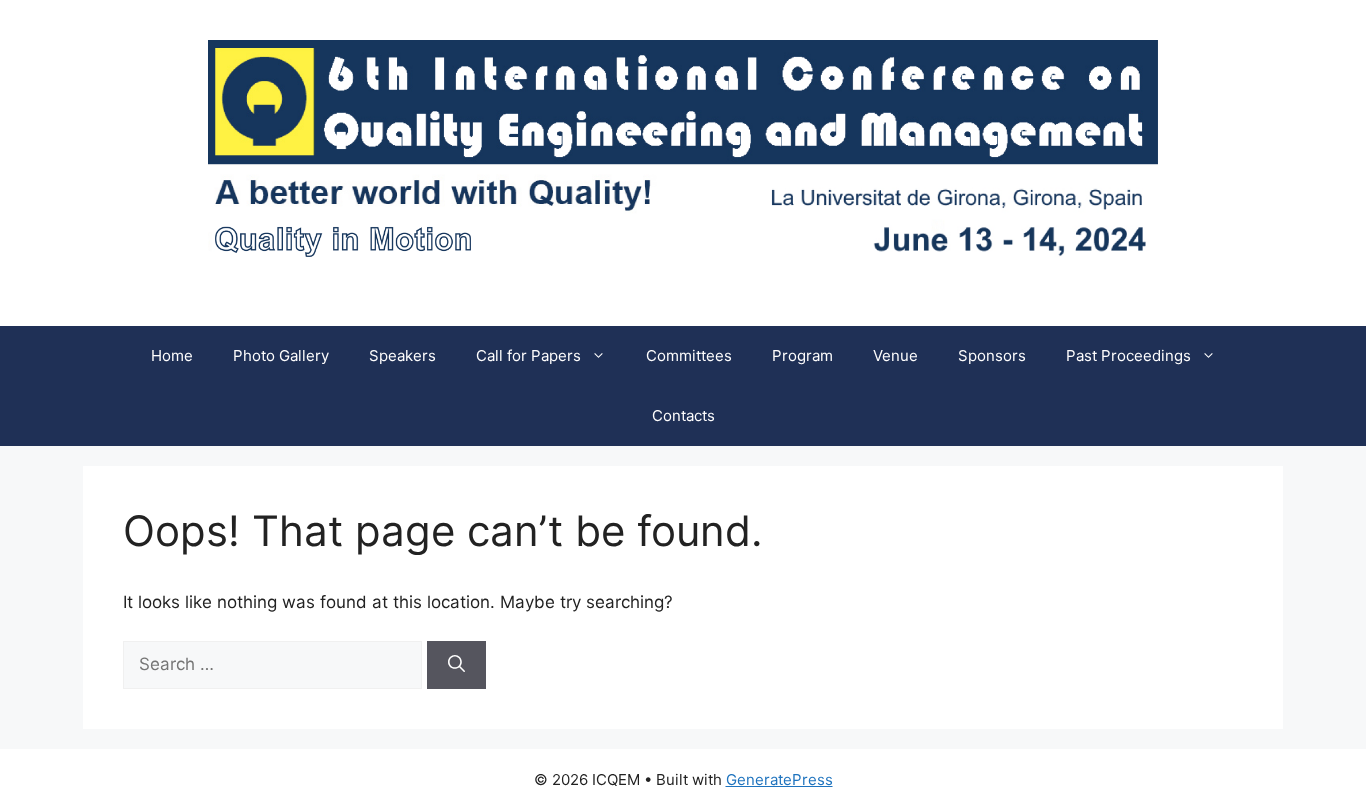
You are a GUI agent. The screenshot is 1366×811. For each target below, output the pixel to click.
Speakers (402, 355)
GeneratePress (779, 779)
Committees (689, 355)
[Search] (456, 665)
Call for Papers (528, 355)
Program (802, 355)
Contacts (683, 415)
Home (172, 355)
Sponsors (992, 355)
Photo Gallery (281, 355)
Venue (895, 355)
